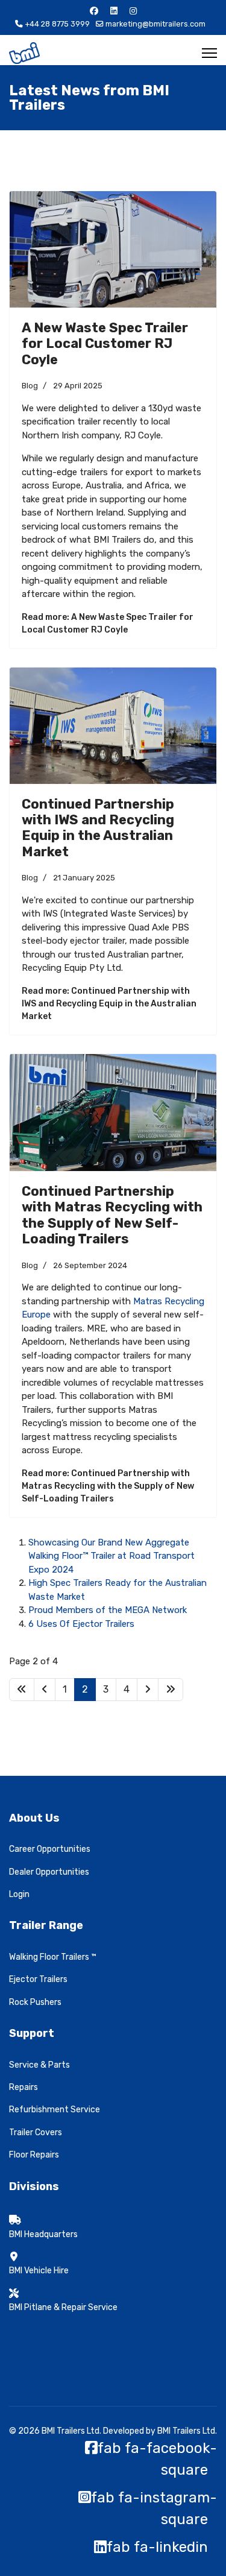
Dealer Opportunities (49, 1872)
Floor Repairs (34, 2155)
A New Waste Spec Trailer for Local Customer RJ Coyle (105, 344)
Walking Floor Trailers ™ (53, 1957)
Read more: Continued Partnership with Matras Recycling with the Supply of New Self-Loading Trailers (108, 1486)
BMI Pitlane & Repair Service (63, 2307)
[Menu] (209, 53)
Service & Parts (39, 2065)
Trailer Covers (36, 2132)
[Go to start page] (22, 1690)
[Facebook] (94, 11)
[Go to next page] (148, 1690)
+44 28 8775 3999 (57, 24)
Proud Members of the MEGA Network (108, 1610)
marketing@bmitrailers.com (155, 24)
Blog (30, 386)
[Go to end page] (171, 1690)
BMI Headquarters (43, 2234)
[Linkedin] (114, 11)
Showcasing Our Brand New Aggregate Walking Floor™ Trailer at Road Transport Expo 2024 (111, 1556)
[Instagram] (133, 11)
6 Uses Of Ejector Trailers (81, 1624)
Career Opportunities (50, 1849)
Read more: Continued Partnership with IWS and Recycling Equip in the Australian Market (109, 1004)
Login (19, 1894)
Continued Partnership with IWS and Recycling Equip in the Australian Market (98, 828)
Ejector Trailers (38, 1979)
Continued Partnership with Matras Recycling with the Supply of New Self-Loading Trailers (112, 1215)
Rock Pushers (35, 2002)
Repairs (24, 2087)
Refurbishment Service (55, 2110)
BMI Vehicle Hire (39, 2271)
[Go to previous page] (45, 1690)
